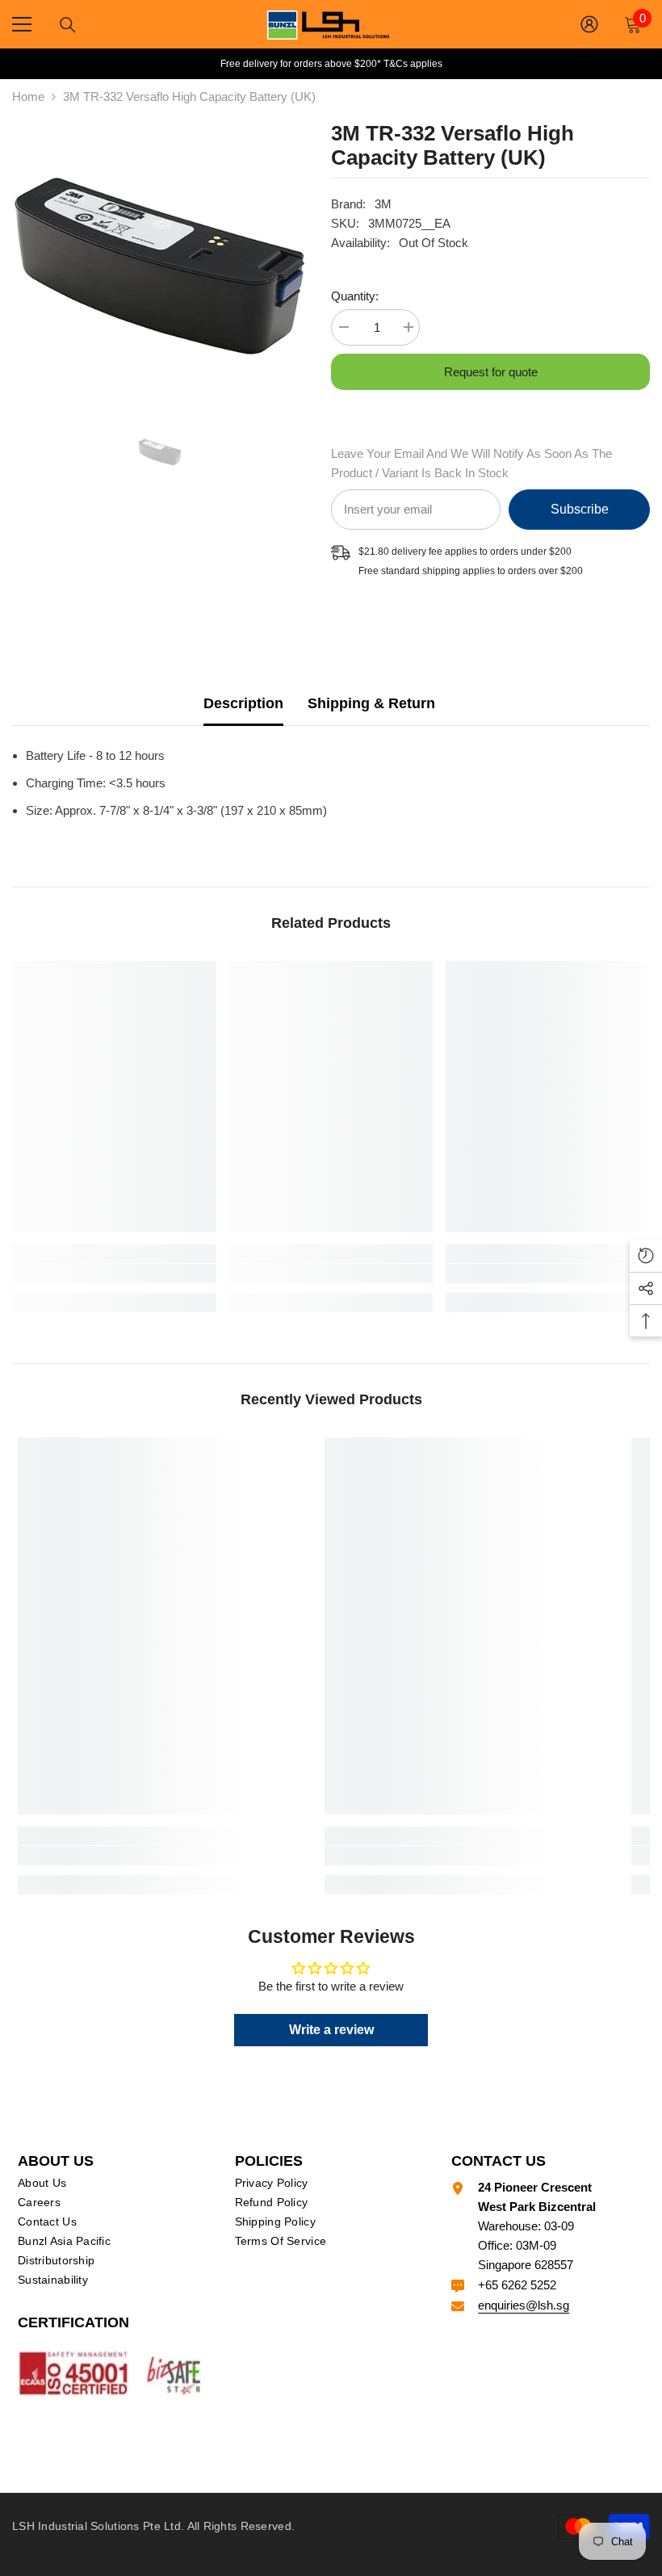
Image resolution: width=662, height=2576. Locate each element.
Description (243, 703)
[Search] (68, 25)
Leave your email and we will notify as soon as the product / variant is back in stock (471, 463)
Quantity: (355, 296)
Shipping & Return (371, 703)
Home (28, 96)
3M (383, 204)
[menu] (22, 24)
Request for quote (491, 372)
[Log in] (589, 24)
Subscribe (580, 509)
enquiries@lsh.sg (524, 2305)
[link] (114, 1273)
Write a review (331, 2030)
